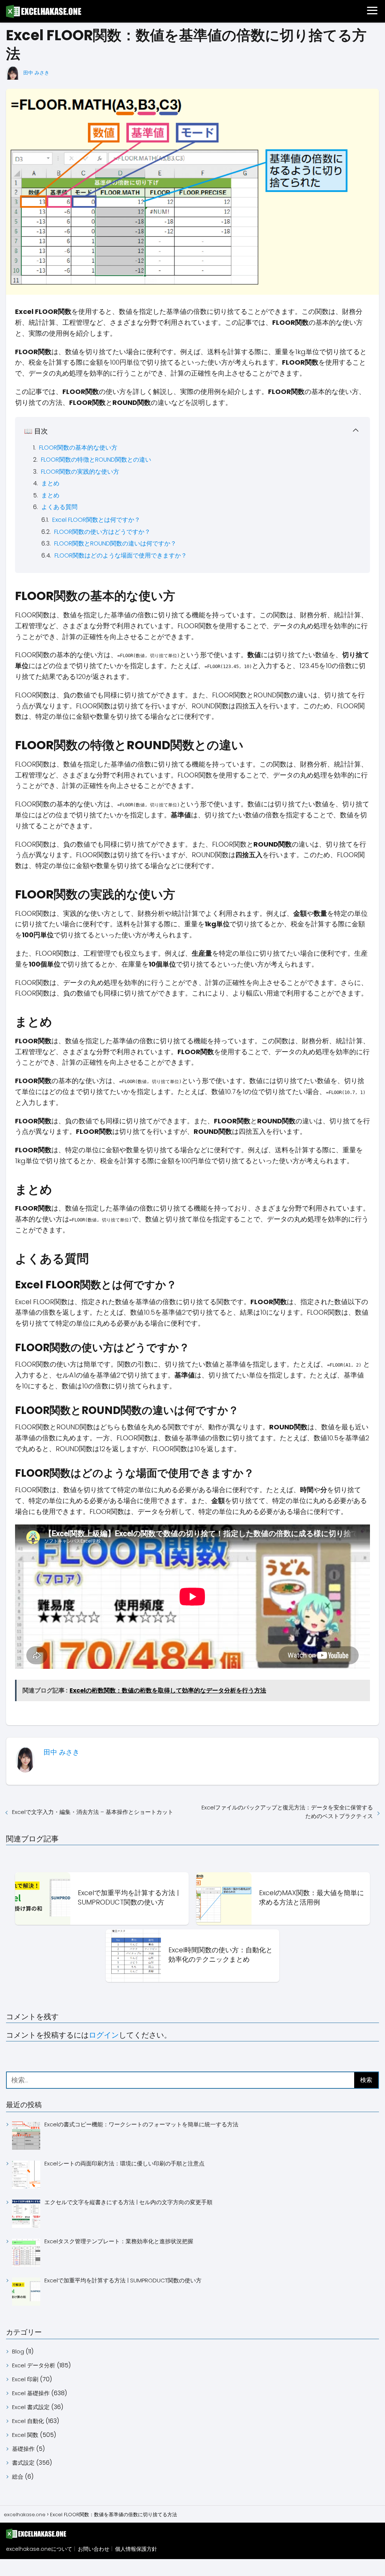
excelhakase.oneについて (39, 2549)
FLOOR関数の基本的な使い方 (78, 448)
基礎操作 (23, 2449)
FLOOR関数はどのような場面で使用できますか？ (121, 555)
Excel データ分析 (34, 2365)
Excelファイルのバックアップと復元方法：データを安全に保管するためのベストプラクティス (287, 1812)
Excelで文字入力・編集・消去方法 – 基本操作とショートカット (93, 1812)
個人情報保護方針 (136, 2549)
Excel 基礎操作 (31, 2393)
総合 (18, 2477)
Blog (18, 2351)
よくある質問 (59, 507)
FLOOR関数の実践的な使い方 (80, 472)
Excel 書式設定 (31, 2407)
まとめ (50, 483)
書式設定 (23, 2463)
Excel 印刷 (25, 2379)
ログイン (104, 2035)
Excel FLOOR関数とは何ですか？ (96, 520)
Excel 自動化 (28, 2421)
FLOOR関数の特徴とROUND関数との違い (96, 460)
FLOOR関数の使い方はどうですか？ (102, 532)
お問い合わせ (94, 2549)
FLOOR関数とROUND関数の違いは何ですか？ (115, 543)
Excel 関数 (25, 2435)
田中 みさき (36, 73)
